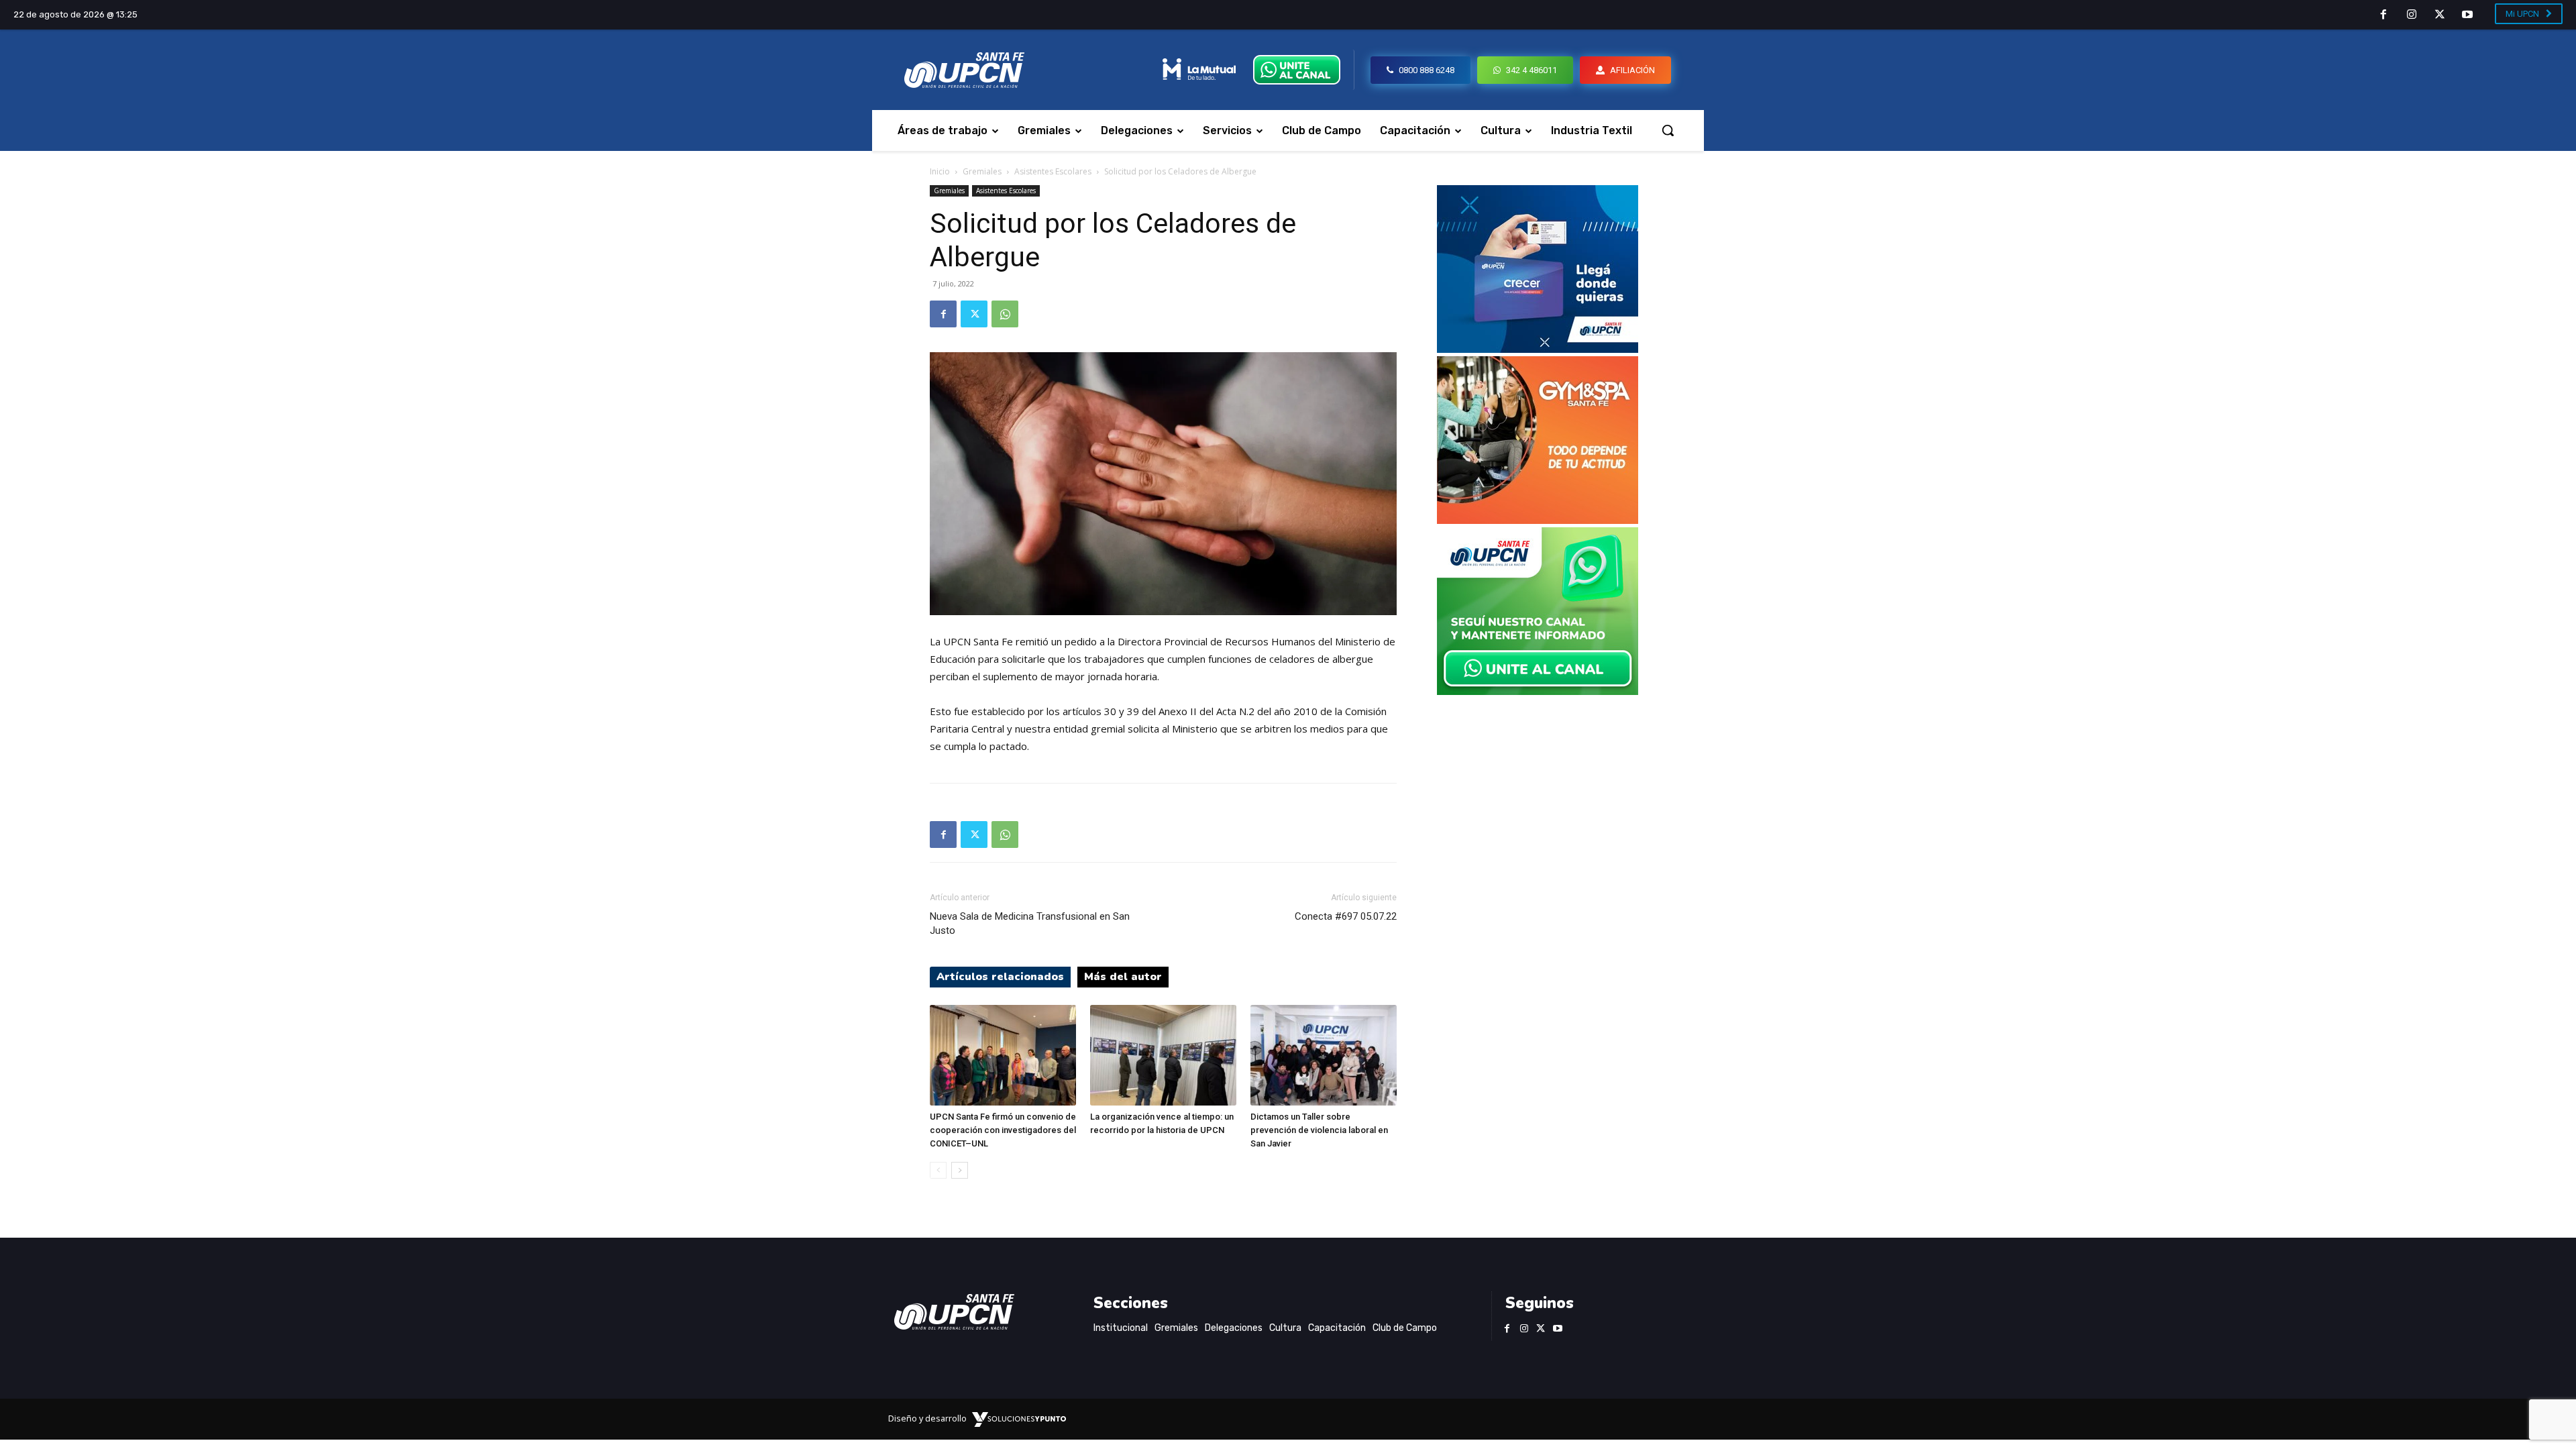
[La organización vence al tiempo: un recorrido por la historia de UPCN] (1163, 1055)
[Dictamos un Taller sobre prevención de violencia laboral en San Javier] (1324, 1055)
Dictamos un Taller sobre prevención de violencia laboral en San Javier (1319, 1130)
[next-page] (960, 1170)
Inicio (940, 171)
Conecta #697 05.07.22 (1346, 916)
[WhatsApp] (1005, 314)
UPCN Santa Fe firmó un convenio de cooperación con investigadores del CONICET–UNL (1003, 1130)
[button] (1668, 130)
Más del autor (1123, 977)
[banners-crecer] (1538, 349)
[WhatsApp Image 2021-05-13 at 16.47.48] (1538, 520)
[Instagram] (2412, 15)
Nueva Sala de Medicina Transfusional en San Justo (1030, 923)
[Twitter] (2440, 15)
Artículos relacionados (1000, 977)
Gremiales (982, 171)
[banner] (1538, 691)
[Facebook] (2384, 15)
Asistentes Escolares (1053, 171)
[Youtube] (2467, 15)
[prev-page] (938, 1170)
